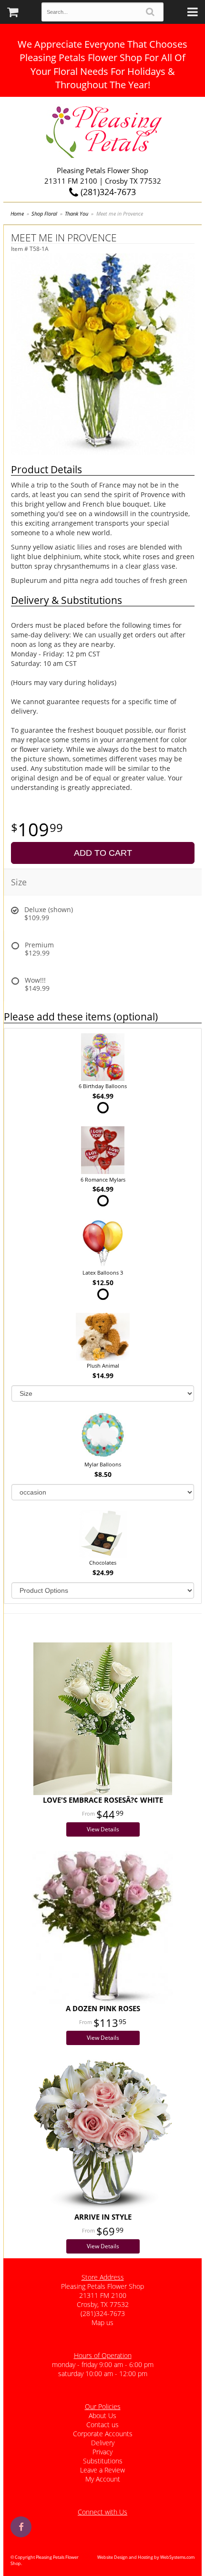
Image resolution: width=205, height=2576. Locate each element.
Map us (102, 2322)
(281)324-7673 (107, 192)
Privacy (102, 2452)
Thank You (77, 213)
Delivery (103, 2443)
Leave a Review (102, 2470)
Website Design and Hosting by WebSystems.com (146, 2557)
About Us (102, 2415)
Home (17, 213)
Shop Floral (44, 213)
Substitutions (103, 2461)
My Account (103, 2479)
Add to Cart (103, 853)
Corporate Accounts (103, 2434)
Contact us (102, 2425)
